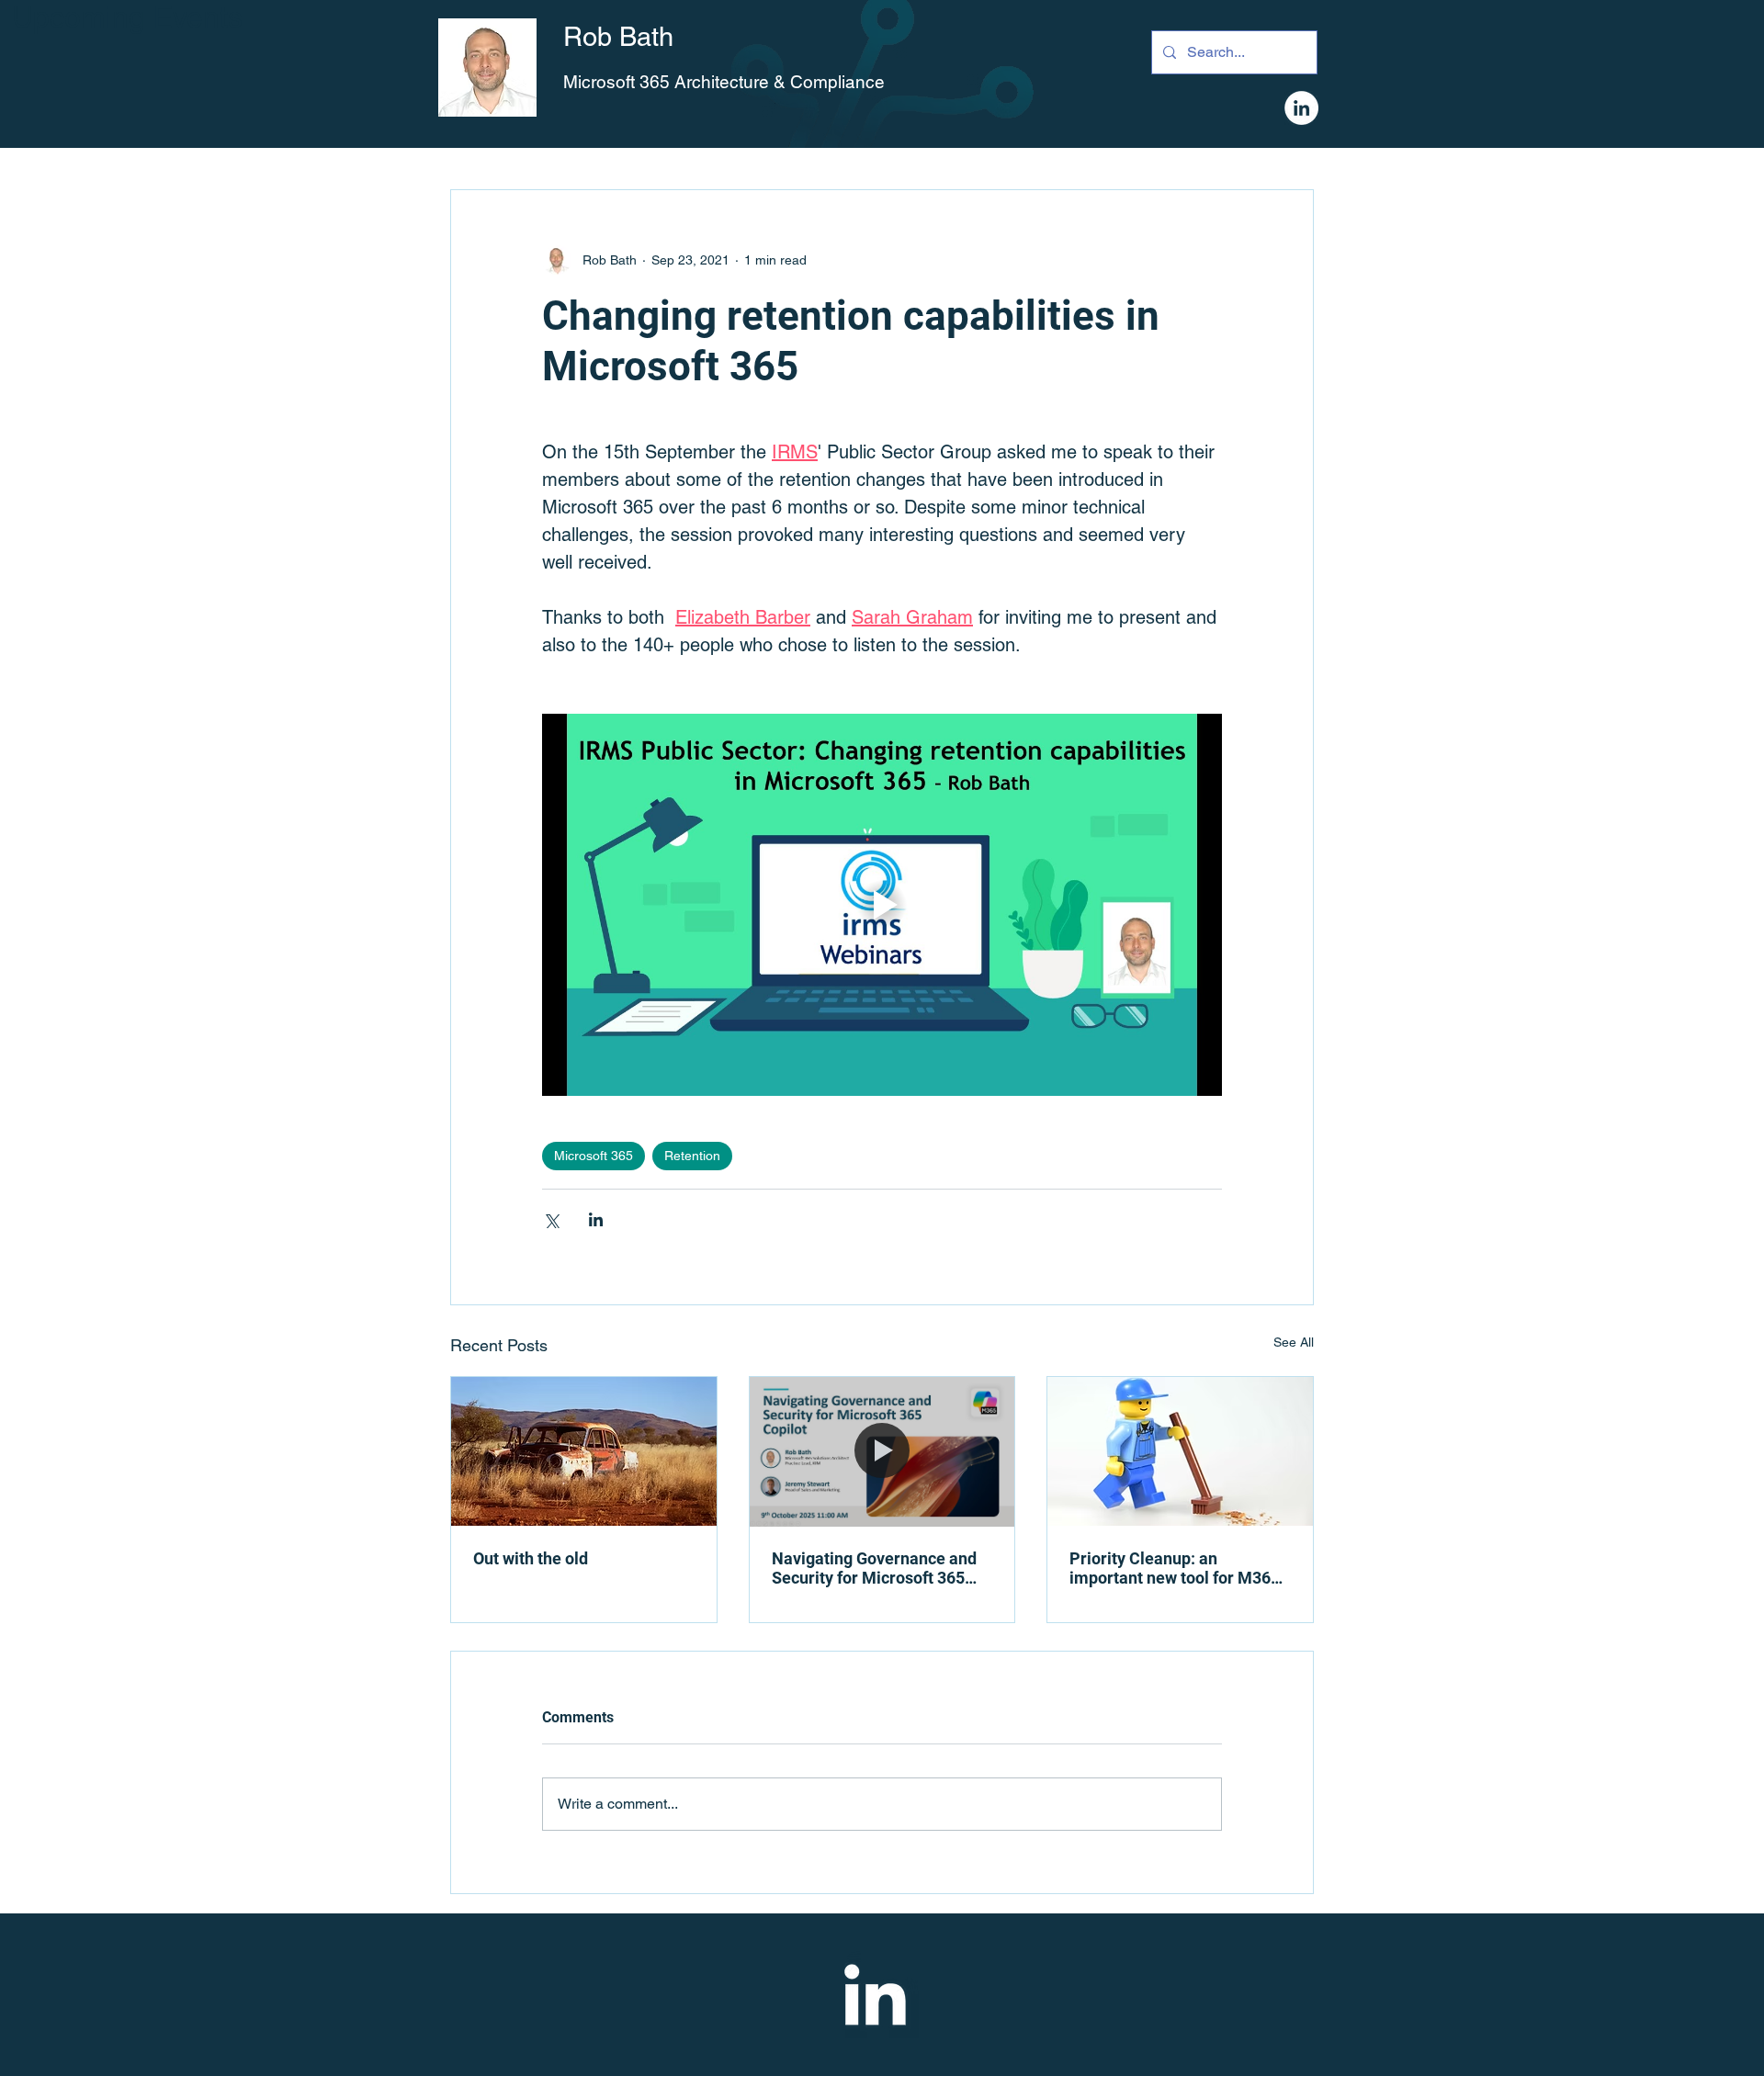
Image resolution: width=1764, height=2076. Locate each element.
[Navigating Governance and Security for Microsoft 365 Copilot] (882, 1451)
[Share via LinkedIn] (596, 1219)
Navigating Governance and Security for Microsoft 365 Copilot (874, 1568)
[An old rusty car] (584, 1451)
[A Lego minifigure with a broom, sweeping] (1180, 1451)
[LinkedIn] (1301, 108)
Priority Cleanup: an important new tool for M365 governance (1175, 1568)
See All (1294, 1342)
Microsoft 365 (594, 1156)
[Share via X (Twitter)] (551, 1219)
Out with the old (531, 1558)
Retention (692, 1156)
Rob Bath (618, 37)
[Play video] (882, 905)
